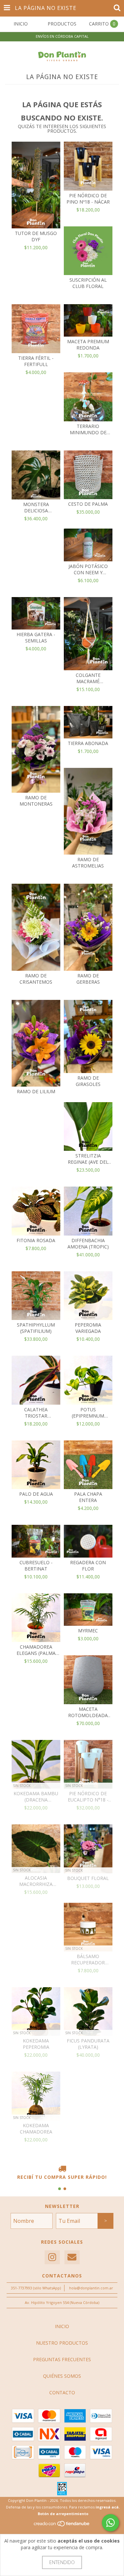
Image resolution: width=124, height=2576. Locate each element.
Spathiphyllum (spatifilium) (36, 1328)
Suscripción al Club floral (88, 283)
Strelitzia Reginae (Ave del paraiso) (88, 1159)
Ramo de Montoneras (36, 801)
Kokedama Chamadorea (36, 2129)
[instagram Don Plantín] (52, 2257)
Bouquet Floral (88, 1878)
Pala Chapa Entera (88, 1497)
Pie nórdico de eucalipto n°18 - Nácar (88, 1797)
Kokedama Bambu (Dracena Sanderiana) (36, 1797)
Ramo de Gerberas (88, 979)
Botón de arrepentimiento (63, 2514)
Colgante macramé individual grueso (88, 678)
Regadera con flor (88, 1566)
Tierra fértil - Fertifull (36, 361)
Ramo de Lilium (36, 1091)
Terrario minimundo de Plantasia (88, 429)
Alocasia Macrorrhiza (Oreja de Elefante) (36, 1881)
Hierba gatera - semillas (36, 637)
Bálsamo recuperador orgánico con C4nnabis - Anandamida (88, 1959)
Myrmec (88, 1631)
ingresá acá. (108, 2507)
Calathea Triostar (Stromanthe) (36, 1413)
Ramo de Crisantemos (36, 979)
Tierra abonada (88, 743)
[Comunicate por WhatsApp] (110, 2523)
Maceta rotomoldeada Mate (88, 1712)
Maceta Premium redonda (88, 345)
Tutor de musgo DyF (36, 236)
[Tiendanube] (62, 2526)
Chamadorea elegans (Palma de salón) (36, 1650)
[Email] (72, 2257)
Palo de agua (36, 1494)
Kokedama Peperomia (36, 2044)
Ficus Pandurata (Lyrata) (88, 2044)
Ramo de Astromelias (88, 863)
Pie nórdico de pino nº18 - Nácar (88, 199)
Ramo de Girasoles (88, 1081)
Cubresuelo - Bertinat (36, 1566)
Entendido (62, 2562)
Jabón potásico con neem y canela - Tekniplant (88, 569)
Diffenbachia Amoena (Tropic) (88, 1243)
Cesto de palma (88, 504)
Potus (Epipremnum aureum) (88, 1413)
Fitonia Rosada (36, 1240)
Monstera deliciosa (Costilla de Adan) (36, 507)
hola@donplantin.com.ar (91, 2288)
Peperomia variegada (88, 1328)
